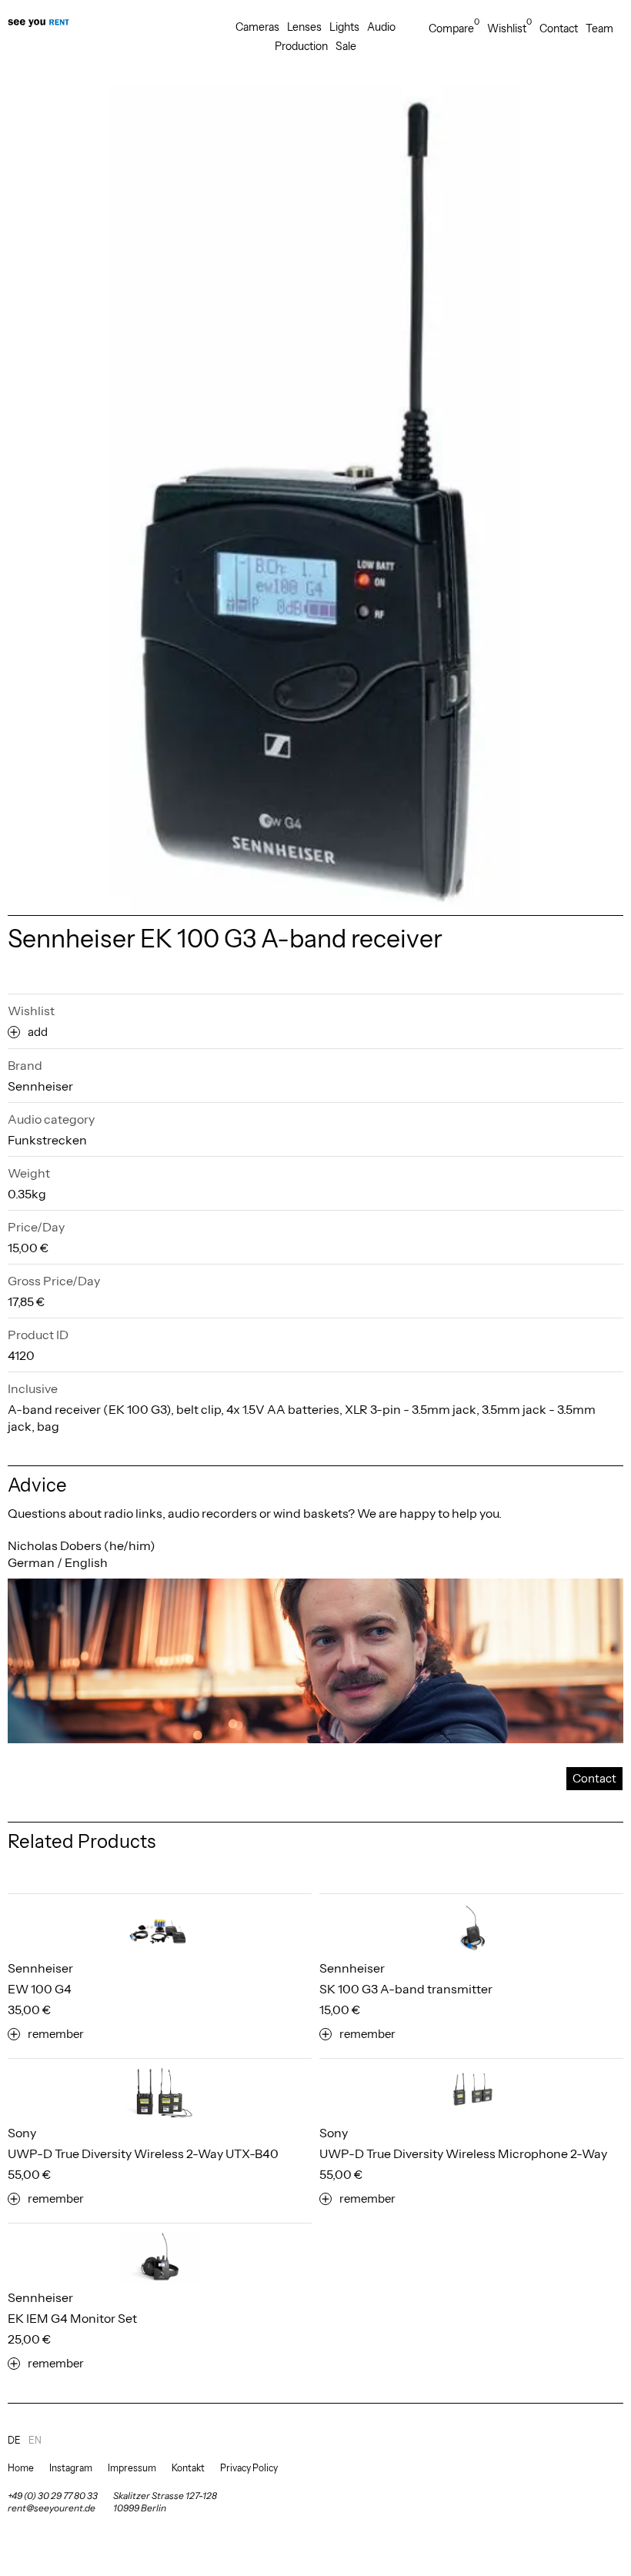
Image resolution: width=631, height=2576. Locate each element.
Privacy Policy (249, 2468)
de (14, 2440)
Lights (344, 27)
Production (301, 46)
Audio (381, 27)
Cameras (257, 27)
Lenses (304, 27)
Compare (454, 28)
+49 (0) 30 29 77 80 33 (53, 2496)
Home (21, 2468)
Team (599, 28)
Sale (346, 46)
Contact (559, 28)
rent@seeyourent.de (52, 2508)
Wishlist (509, 28)
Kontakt (188, 2468)
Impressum (132, 2468)
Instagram (71, 2468)
